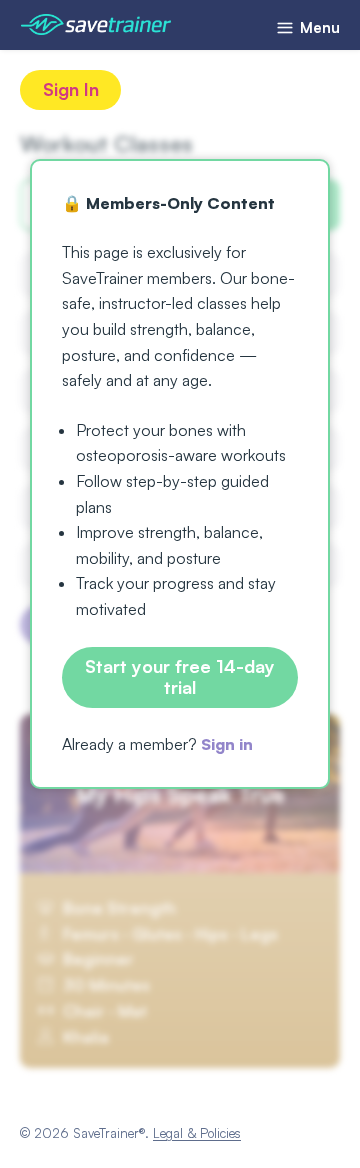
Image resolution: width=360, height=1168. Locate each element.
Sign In (71, 89)
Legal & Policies (197, 1133)
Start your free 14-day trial (180, 677)
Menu (318, 27)
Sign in (227, 744)
